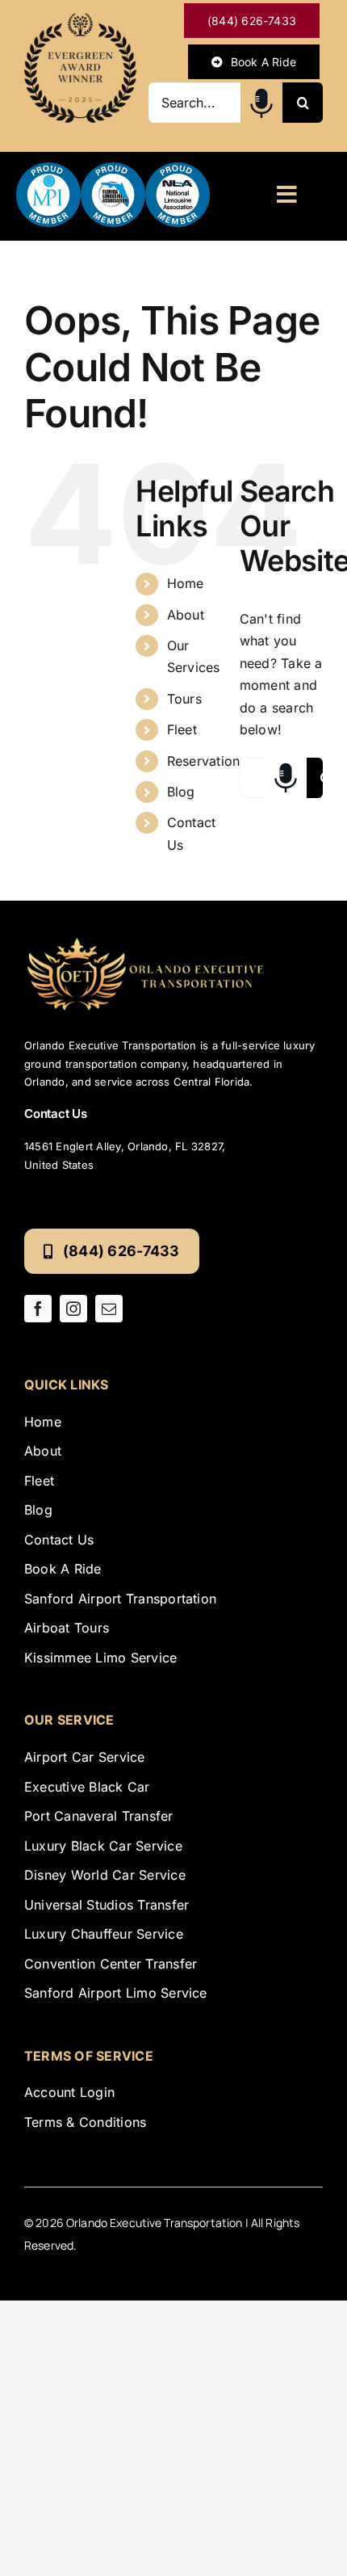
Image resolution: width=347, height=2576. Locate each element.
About (186, 615)
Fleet (182, 729)
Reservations (207, 761)
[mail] (109, 1309)
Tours (184, 699)
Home (186, 583)
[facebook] (38, 1309)
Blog (181, 792)
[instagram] (73, 1309)
